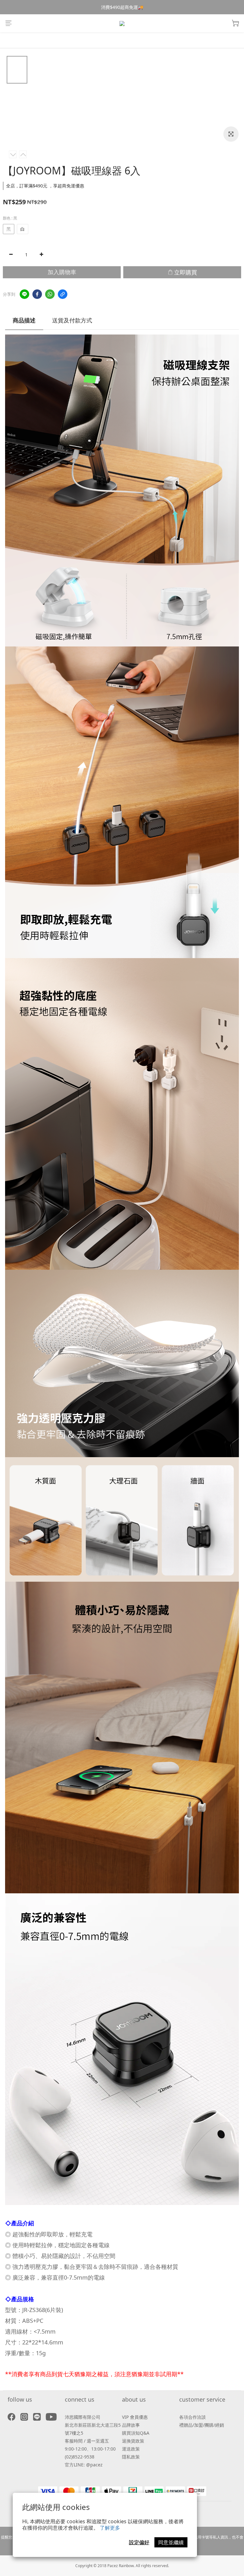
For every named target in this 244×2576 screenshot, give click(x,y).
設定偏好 (139, 2542)
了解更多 (110, 2528)
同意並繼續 (171, 2542)
